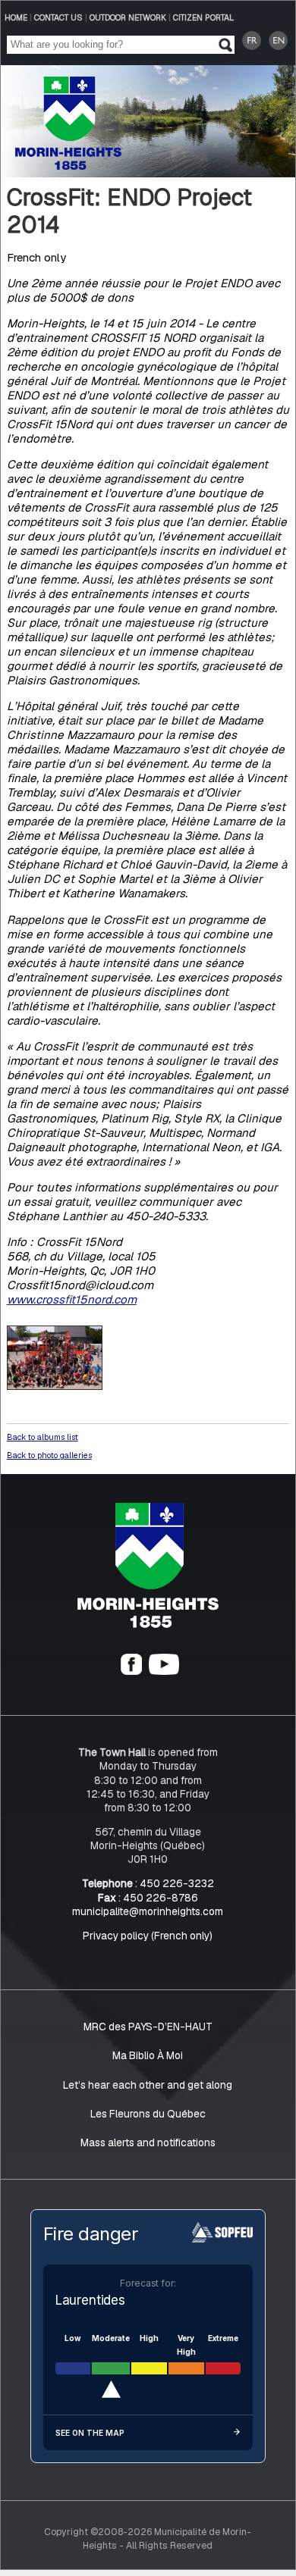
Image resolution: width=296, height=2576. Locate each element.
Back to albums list (43, 1437)
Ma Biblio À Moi (148, 2056)
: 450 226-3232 (148, 1883)
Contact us (58, 17)
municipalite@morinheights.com (148, 1911)
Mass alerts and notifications (148, 2142)
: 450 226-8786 (148, 1898)
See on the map (90, 2433)
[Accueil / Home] (68, 166)
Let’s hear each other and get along (148, 2085)
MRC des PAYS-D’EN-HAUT (148, 2027)
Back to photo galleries (49, 1455)
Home (16, 17)
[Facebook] (131, 1671)
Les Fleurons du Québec (148, 2114)
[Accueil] (148, 1624)
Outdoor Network (128, 17)
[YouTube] (164, 1671)
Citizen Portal (203, 17)
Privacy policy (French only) (148, 1936)
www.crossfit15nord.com (72, 1299)
